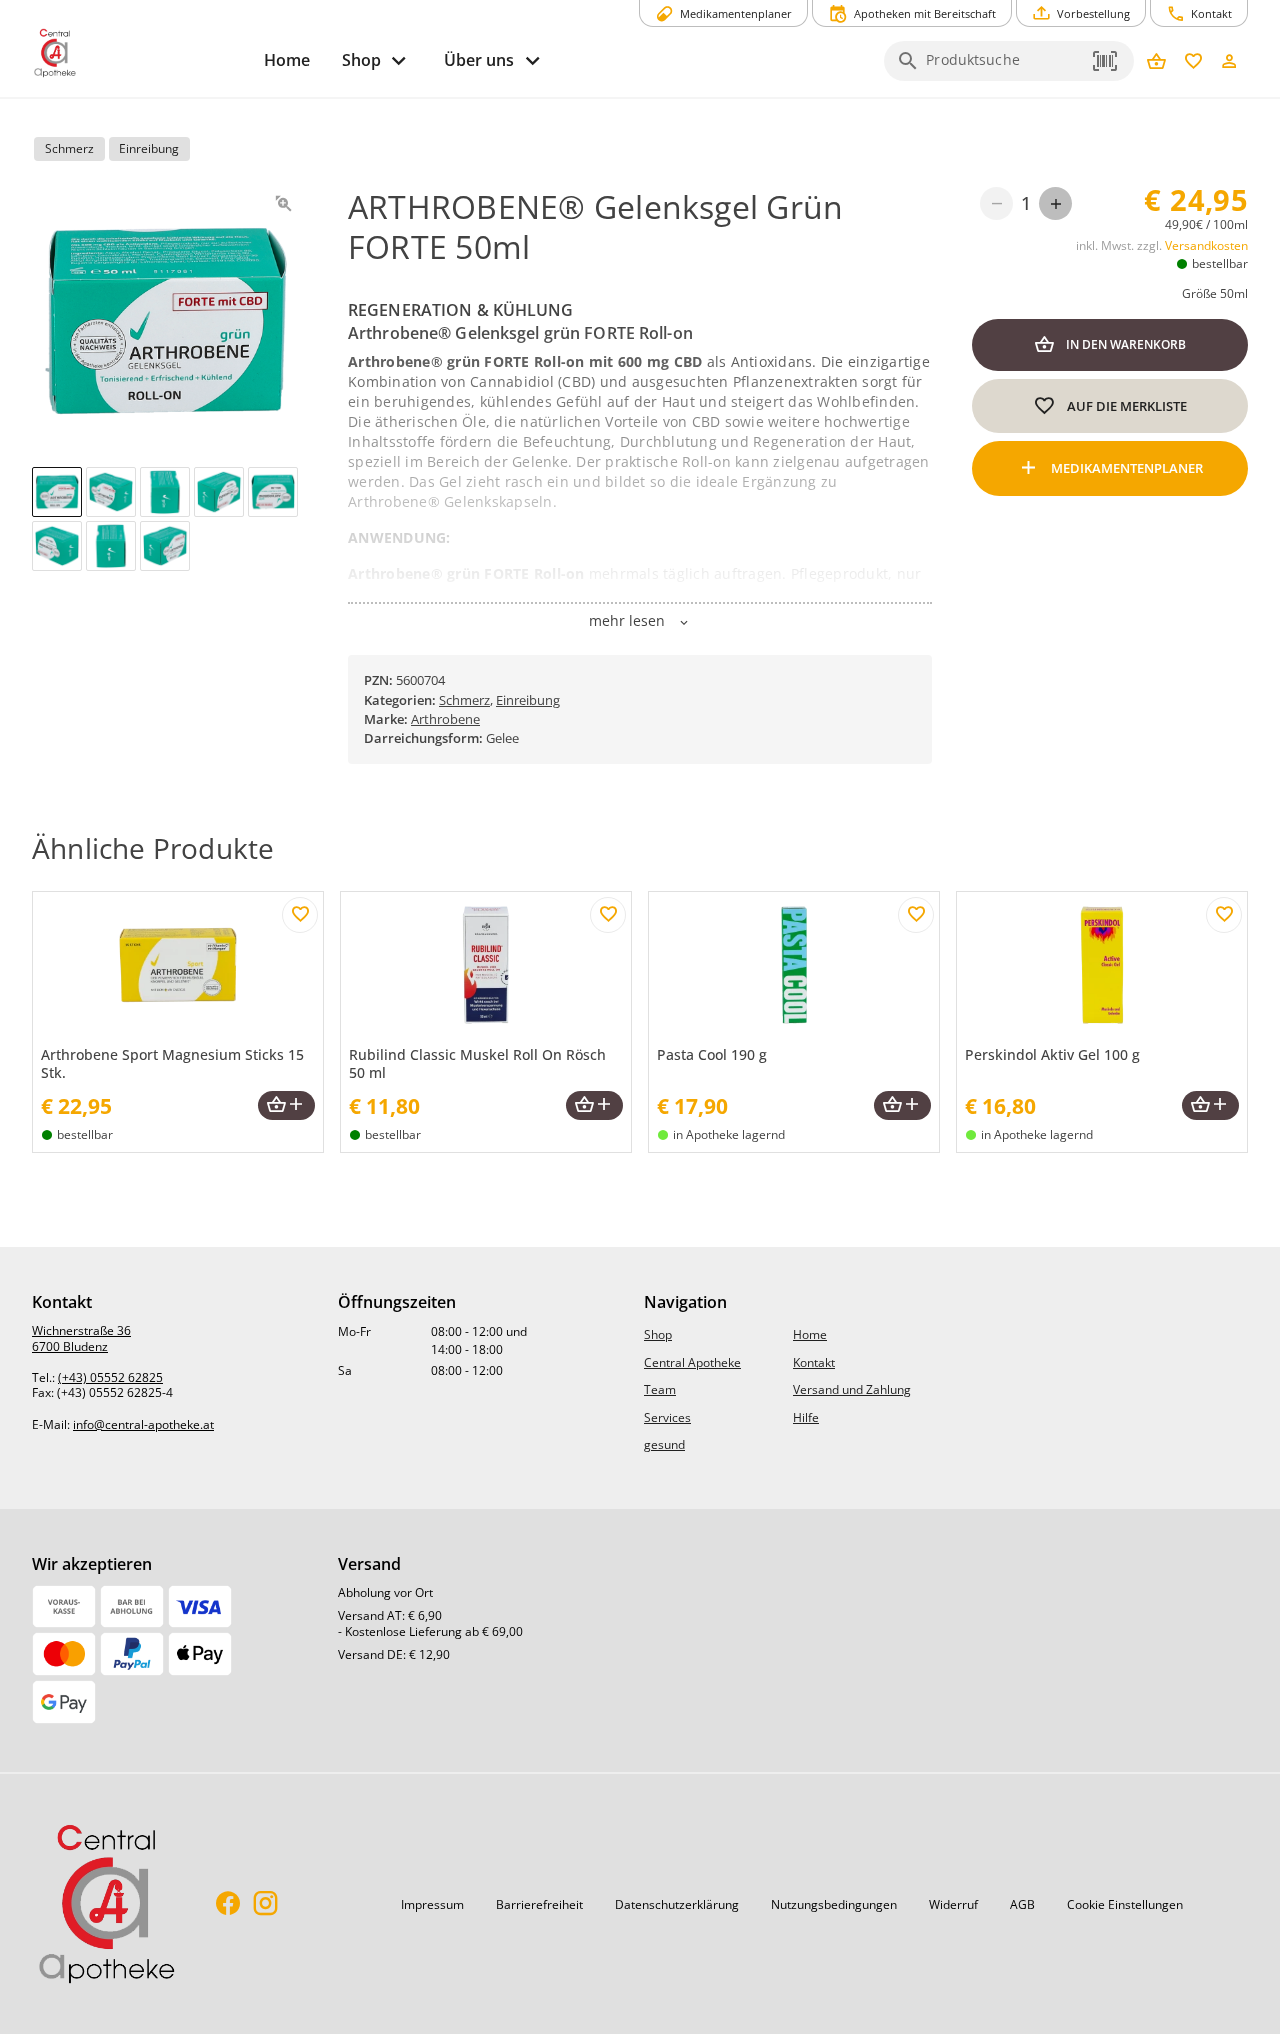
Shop (658, 1334)
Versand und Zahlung (852, 1389)
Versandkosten (1206, 245)
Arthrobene (445, 719)
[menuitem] (287, 60)
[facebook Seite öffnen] (228, 1904)
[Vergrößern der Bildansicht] (283, 203)
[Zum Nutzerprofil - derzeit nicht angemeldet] (1229, 62)
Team (660, 1389)
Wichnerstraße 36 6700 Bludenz (81, 1338)
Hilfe (806, 1417)
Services (667, 1417)
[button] (1106, 61)
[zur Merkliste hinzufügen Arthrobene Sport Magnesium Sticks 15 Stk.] (300, 915)
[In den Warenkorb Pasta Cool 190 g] (902, 1105)
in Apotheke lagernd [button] (729, 1134)
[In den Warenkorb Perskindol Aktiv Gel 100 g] (1210, 1105)
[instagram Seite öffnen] (265, 1904)
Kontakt (814, 1362)
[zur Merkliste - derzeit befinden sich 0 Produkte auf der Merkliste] (1193, 62)
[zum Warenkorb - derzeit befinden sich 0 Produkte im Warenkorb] (1156, 62)
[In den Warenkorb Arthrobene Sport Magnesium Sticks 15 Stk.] (286, 1105)
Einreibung (528, 700)
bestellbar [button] (1220, 263)
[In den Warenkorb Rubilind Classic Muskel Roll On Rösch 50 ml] (594, 1105)
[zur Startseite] (140, 53)
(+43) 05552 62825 (110, 1377)
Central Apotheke (692, 1362)
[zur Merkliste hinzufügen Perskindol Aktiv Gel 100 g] (1224, 915)
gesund (664, 1444)
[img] (57, 492)
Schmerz (464, 700)
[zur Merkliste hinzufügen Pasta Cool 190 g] (916, 915)
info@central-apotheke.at (143, 1424)
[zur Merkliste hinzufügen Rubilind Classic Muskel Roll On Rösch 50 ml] (608, 915)
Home (810, 1334)
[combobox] (1004, 67)
